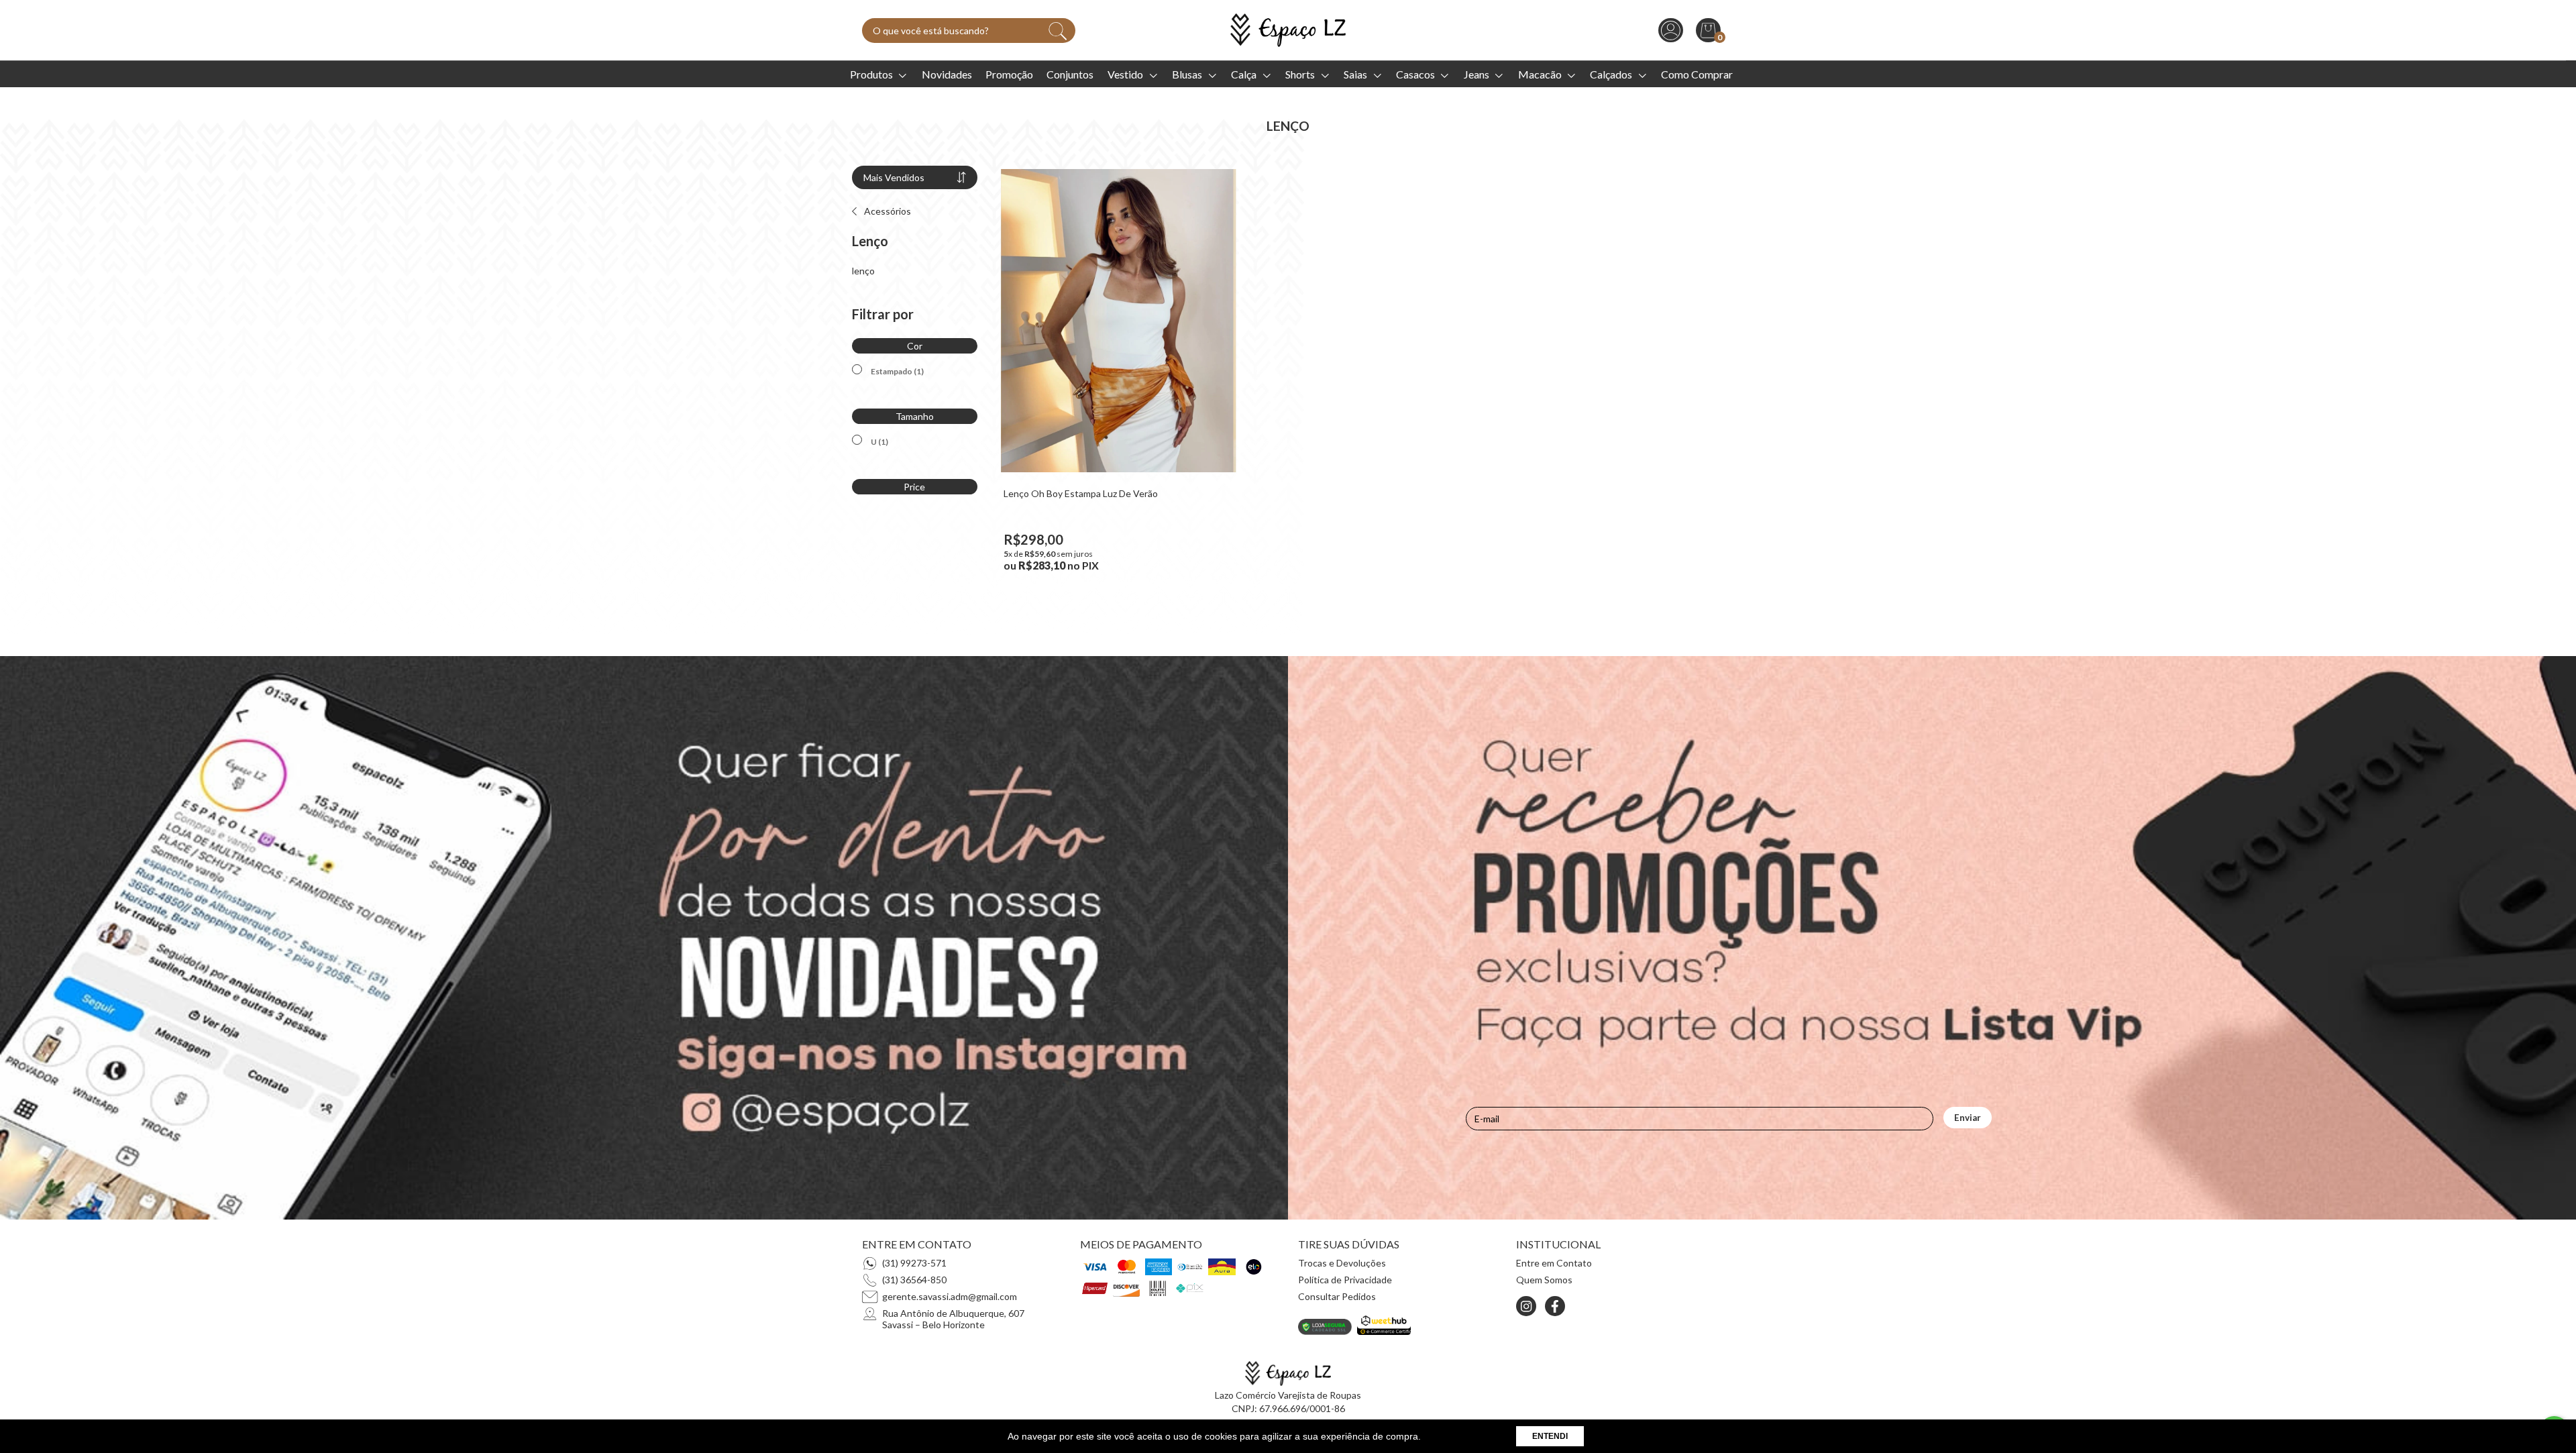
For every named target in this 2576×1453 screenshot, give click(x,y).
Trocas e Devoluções (1342, 1263)
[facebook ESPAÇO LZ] (1555, 1306)
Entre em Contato (1554, 1263)
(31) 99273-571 (914, 1263)
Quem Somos (1544, 1280)
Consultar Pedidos (1337, 1296)
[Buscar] (1058, 31)
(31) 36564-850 (914, 1280)
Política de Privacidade (1345, 1280)
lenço (863, 271)
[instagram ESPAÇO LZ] (1526, 1306)
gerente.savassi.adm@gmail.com (950, 1296)
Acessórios (887, 211)
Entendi (1550, 1436)
